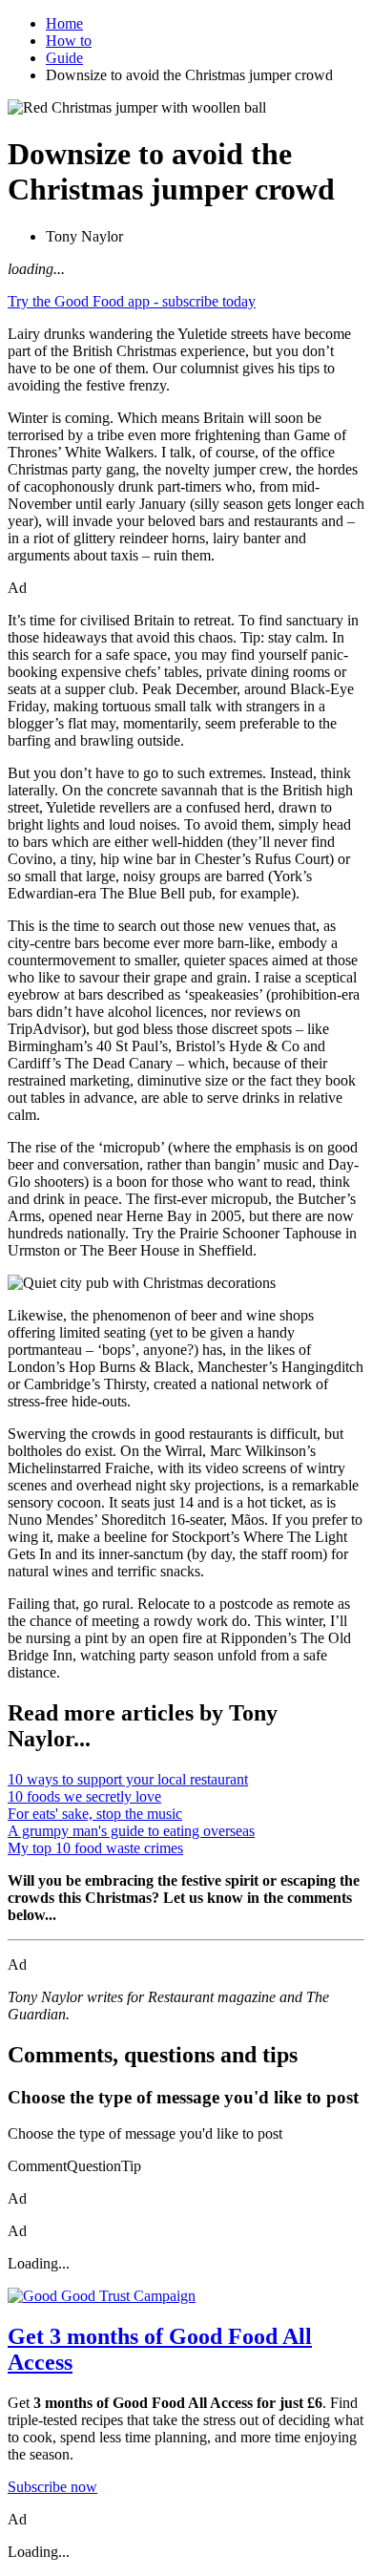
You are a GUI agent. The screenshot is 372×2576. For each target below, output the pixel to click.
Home (64, 23)
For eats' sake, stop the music (95, 1814)
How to (69, 41)
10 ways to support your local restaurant (128, 1779)
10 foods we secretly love (84, 1796)
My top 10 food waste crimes (95, 1848)
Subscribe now (52, 2487)
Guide (64, 58)
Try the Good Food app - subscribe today (132, 301)
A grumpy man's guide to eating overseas (131, 1831)
